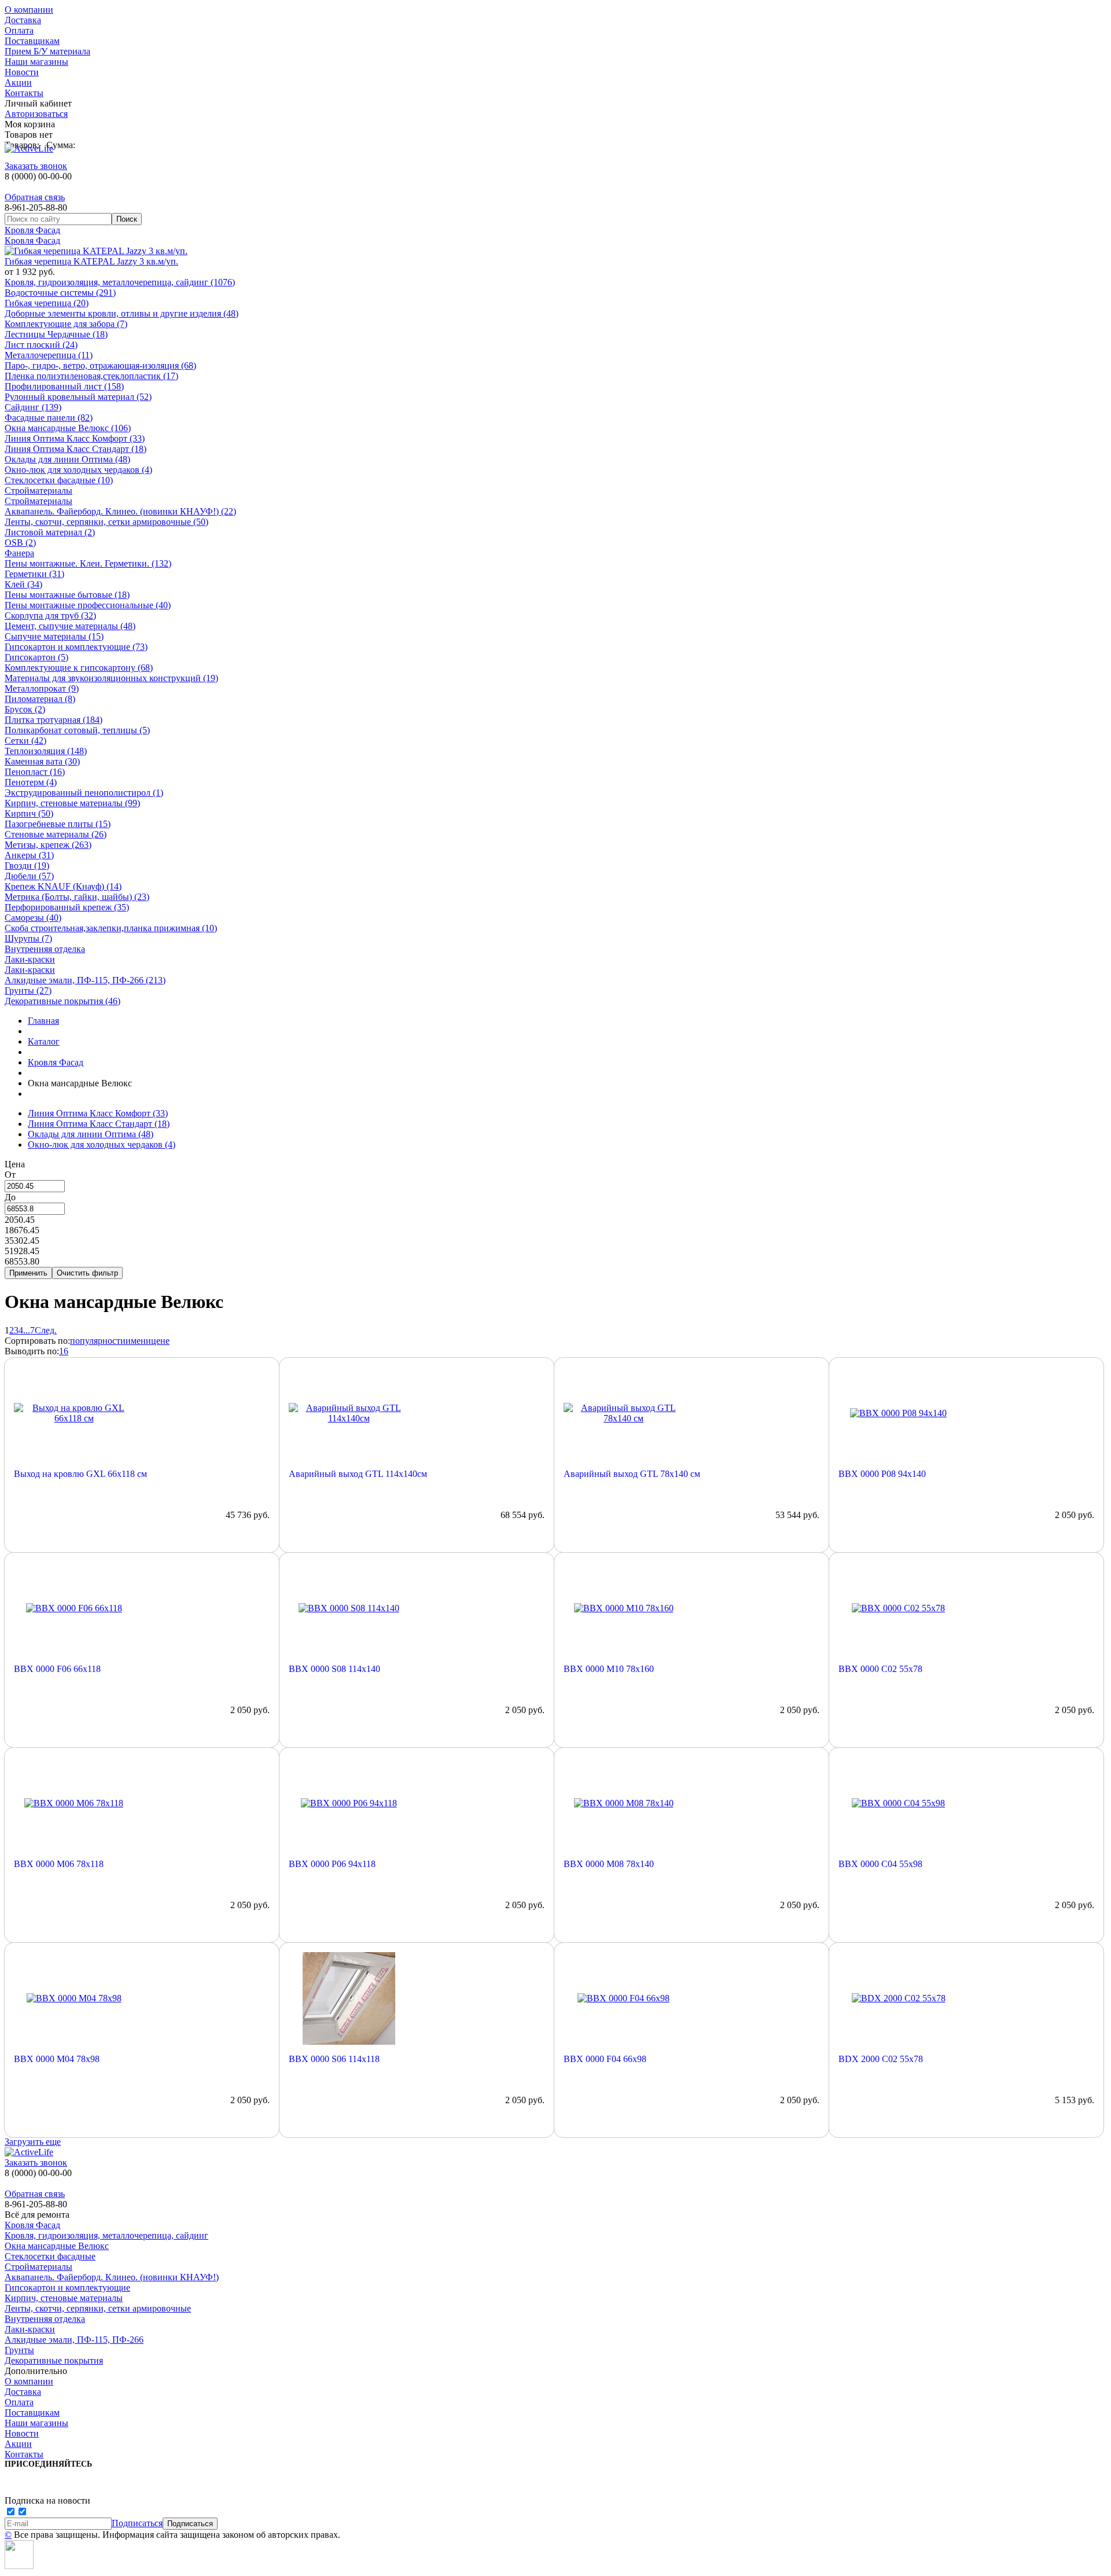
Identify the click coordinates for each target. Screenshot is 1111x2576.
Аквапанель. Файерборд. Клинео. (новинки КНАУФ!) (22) (120, 511)
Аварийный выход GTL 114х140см (358, 1474)
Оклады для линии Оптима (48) (67, 459)
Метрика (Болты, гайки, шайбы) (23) (77, 897)
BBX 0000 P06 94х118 (332, 1864)
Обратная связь (35, 197)
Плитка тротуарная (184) (54, 720)
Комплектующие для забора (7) (66, 324)
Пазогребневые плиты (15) (58, 824)
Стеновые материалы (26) (56, 834)
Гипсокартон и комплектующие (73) (76, 647)
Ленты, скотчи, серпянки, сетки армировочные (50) (106, 522)
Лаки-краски (30, 959)
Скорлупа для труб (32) (50, 615)
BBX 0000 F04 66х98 (605, 2059)
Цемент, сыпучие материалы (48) (70, 626)
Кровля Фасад (32, 230)
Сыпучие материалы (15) (54, 636)
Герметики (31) (34, 574)
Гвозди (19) (27, 866)
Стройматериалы (38, 490)
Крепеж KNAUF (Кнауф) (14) (63, 886)
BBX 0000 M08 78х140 (609, 1864)
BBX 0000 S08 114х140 (334, 1669)
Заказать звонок (36, 166)
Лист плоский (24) (41, 345)
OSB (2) (20, 543)
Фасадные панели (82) (49, 418)
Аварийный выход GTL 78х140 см (632, 1474)
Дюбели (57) (29, 876)
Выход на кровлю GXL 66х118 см (80, 1474)
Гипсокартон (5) (36, 657)
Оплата (19, 30)
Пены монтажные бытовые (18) (67, 595)
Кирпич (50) (29, 813)
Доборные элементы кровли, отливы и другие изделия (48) (122, 313)
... (27, 1330)
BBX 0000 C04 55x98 (880, 1864)
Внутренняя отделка (45, 949)
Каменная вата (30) (42, 761)
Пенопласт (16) (35, 772)
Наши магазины (36, 62)
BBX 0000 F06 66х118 (57, 1669)
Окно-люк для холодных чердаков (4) (78, 470)
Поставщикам (32, 41)
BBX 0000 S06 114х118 (334, 2059)
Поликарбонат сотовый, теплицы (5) (77, 730)
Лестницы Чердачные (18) (56, 334)
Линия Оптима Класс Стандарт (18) (76, 449)
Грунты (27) (28, 991)
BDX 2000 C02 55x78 (881, 2059)
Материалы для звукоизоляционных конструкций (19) (111, 678)
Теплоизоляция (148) (46, 751)
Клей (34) (23, 584)
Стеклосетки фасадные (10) (59, 480)
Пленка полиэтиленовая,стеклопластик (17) (91, 376)
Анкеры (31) (29, 855)
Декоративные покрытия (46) (62, 1001)
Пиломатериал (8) (40, 699)
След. (46, 1330)
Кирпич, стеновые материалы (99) (72, 803)
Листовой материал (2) (50, 532)
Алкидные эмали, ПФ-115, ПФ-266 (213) (85, 980)
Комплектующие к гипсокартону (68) (79, 668)
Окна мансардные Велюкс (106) (68, 428)
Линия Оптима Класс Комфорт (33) (75, 438)
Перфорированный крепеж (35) (67, 907)
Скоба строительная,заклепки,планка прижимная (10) (111, 928)
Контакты (24, 93)
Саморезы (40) (33, 918)
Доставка (23, 20)
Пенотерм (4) (31, 782)
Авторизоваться (36, 114)
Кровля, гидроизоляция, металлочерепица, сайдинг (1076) (120, 282)
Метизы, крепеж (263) (48, 845)
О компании (29, 10)
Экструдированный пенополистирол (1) (84, 793)
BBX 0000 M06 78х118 (59, 1864)
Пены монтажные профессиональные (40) (88, 605)
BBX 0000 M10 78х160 (609, 1669)
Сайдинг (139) (33, 407)
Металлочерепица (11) (49, 355)
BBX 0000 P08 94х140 (882, 1474)
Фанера (19, 553)
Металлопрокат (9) (42, 688)
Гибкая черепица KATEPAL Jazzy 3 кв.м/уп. (91, 261)
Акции (18, 82)
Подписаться (137, 2523)
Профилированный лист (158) (64, 386)
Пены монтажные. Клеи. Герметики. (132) (88, 563)
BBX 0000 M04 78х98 (57, 2059)
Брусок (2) (25, 709)
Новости (22, 72)
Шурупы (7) (28, 938)
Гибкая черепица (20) (47, 303)
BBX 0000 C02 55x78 (880, 1669)
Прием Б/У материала (47, 51)
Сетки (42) (25, 741)
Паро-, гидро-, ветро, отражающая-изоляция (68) (100, 365)
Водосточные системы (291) (60, 293)
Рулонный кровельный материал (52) (78, 397)
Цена (15, 1164)
